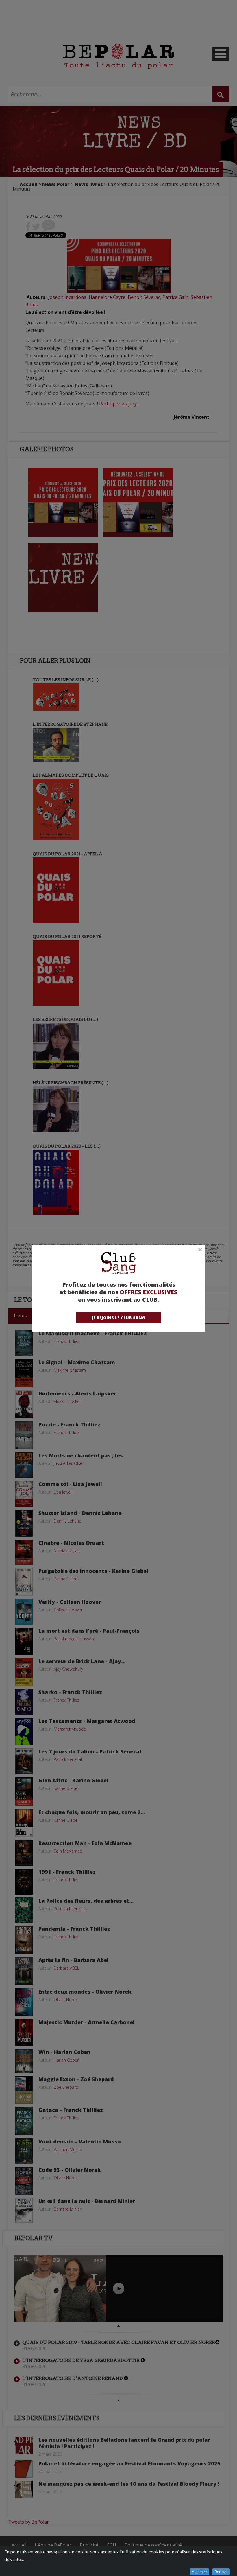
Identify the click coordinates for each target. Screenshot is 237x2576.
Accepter (199, 2572)
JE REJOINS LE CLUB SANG (118, 1318)
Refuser (221, 2572)
